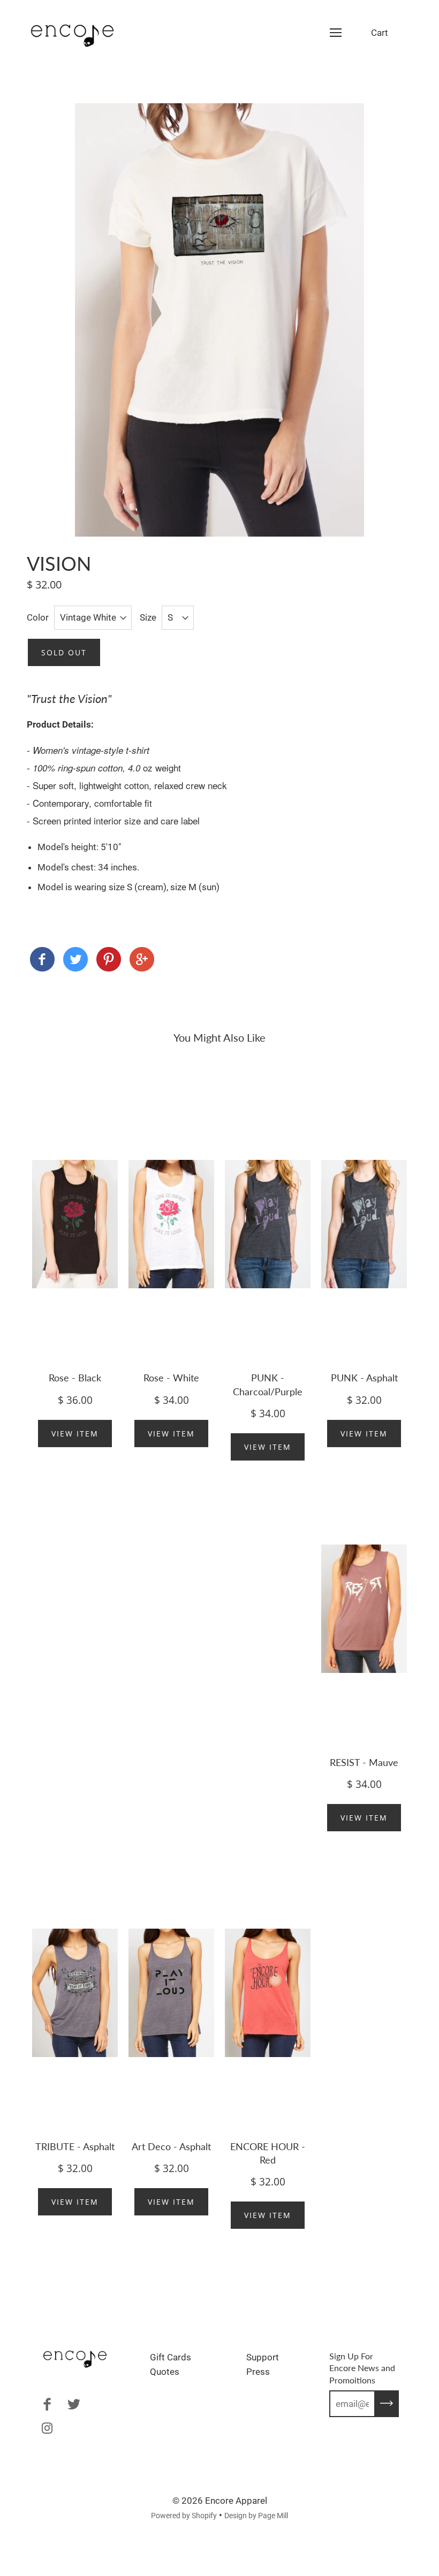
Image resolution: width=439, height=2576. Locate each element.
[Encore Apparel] (42, 961)
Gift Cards (171, 2357)
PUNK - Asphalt (364, 1378)
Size (148, 617)
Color (38, 617)
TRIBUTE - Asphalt (75, 2146)
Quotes (165, 2372)
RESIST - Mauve (364, 1762)
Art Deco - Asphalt (171, 2146)
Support (263, 2357)
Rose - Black (75, 1378)
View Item (75, 1434)
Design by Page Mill (256, 2516)
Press (258, 2372)
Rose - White (171, 1378)
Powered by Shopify (184, 2516)
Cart (380, 33)
